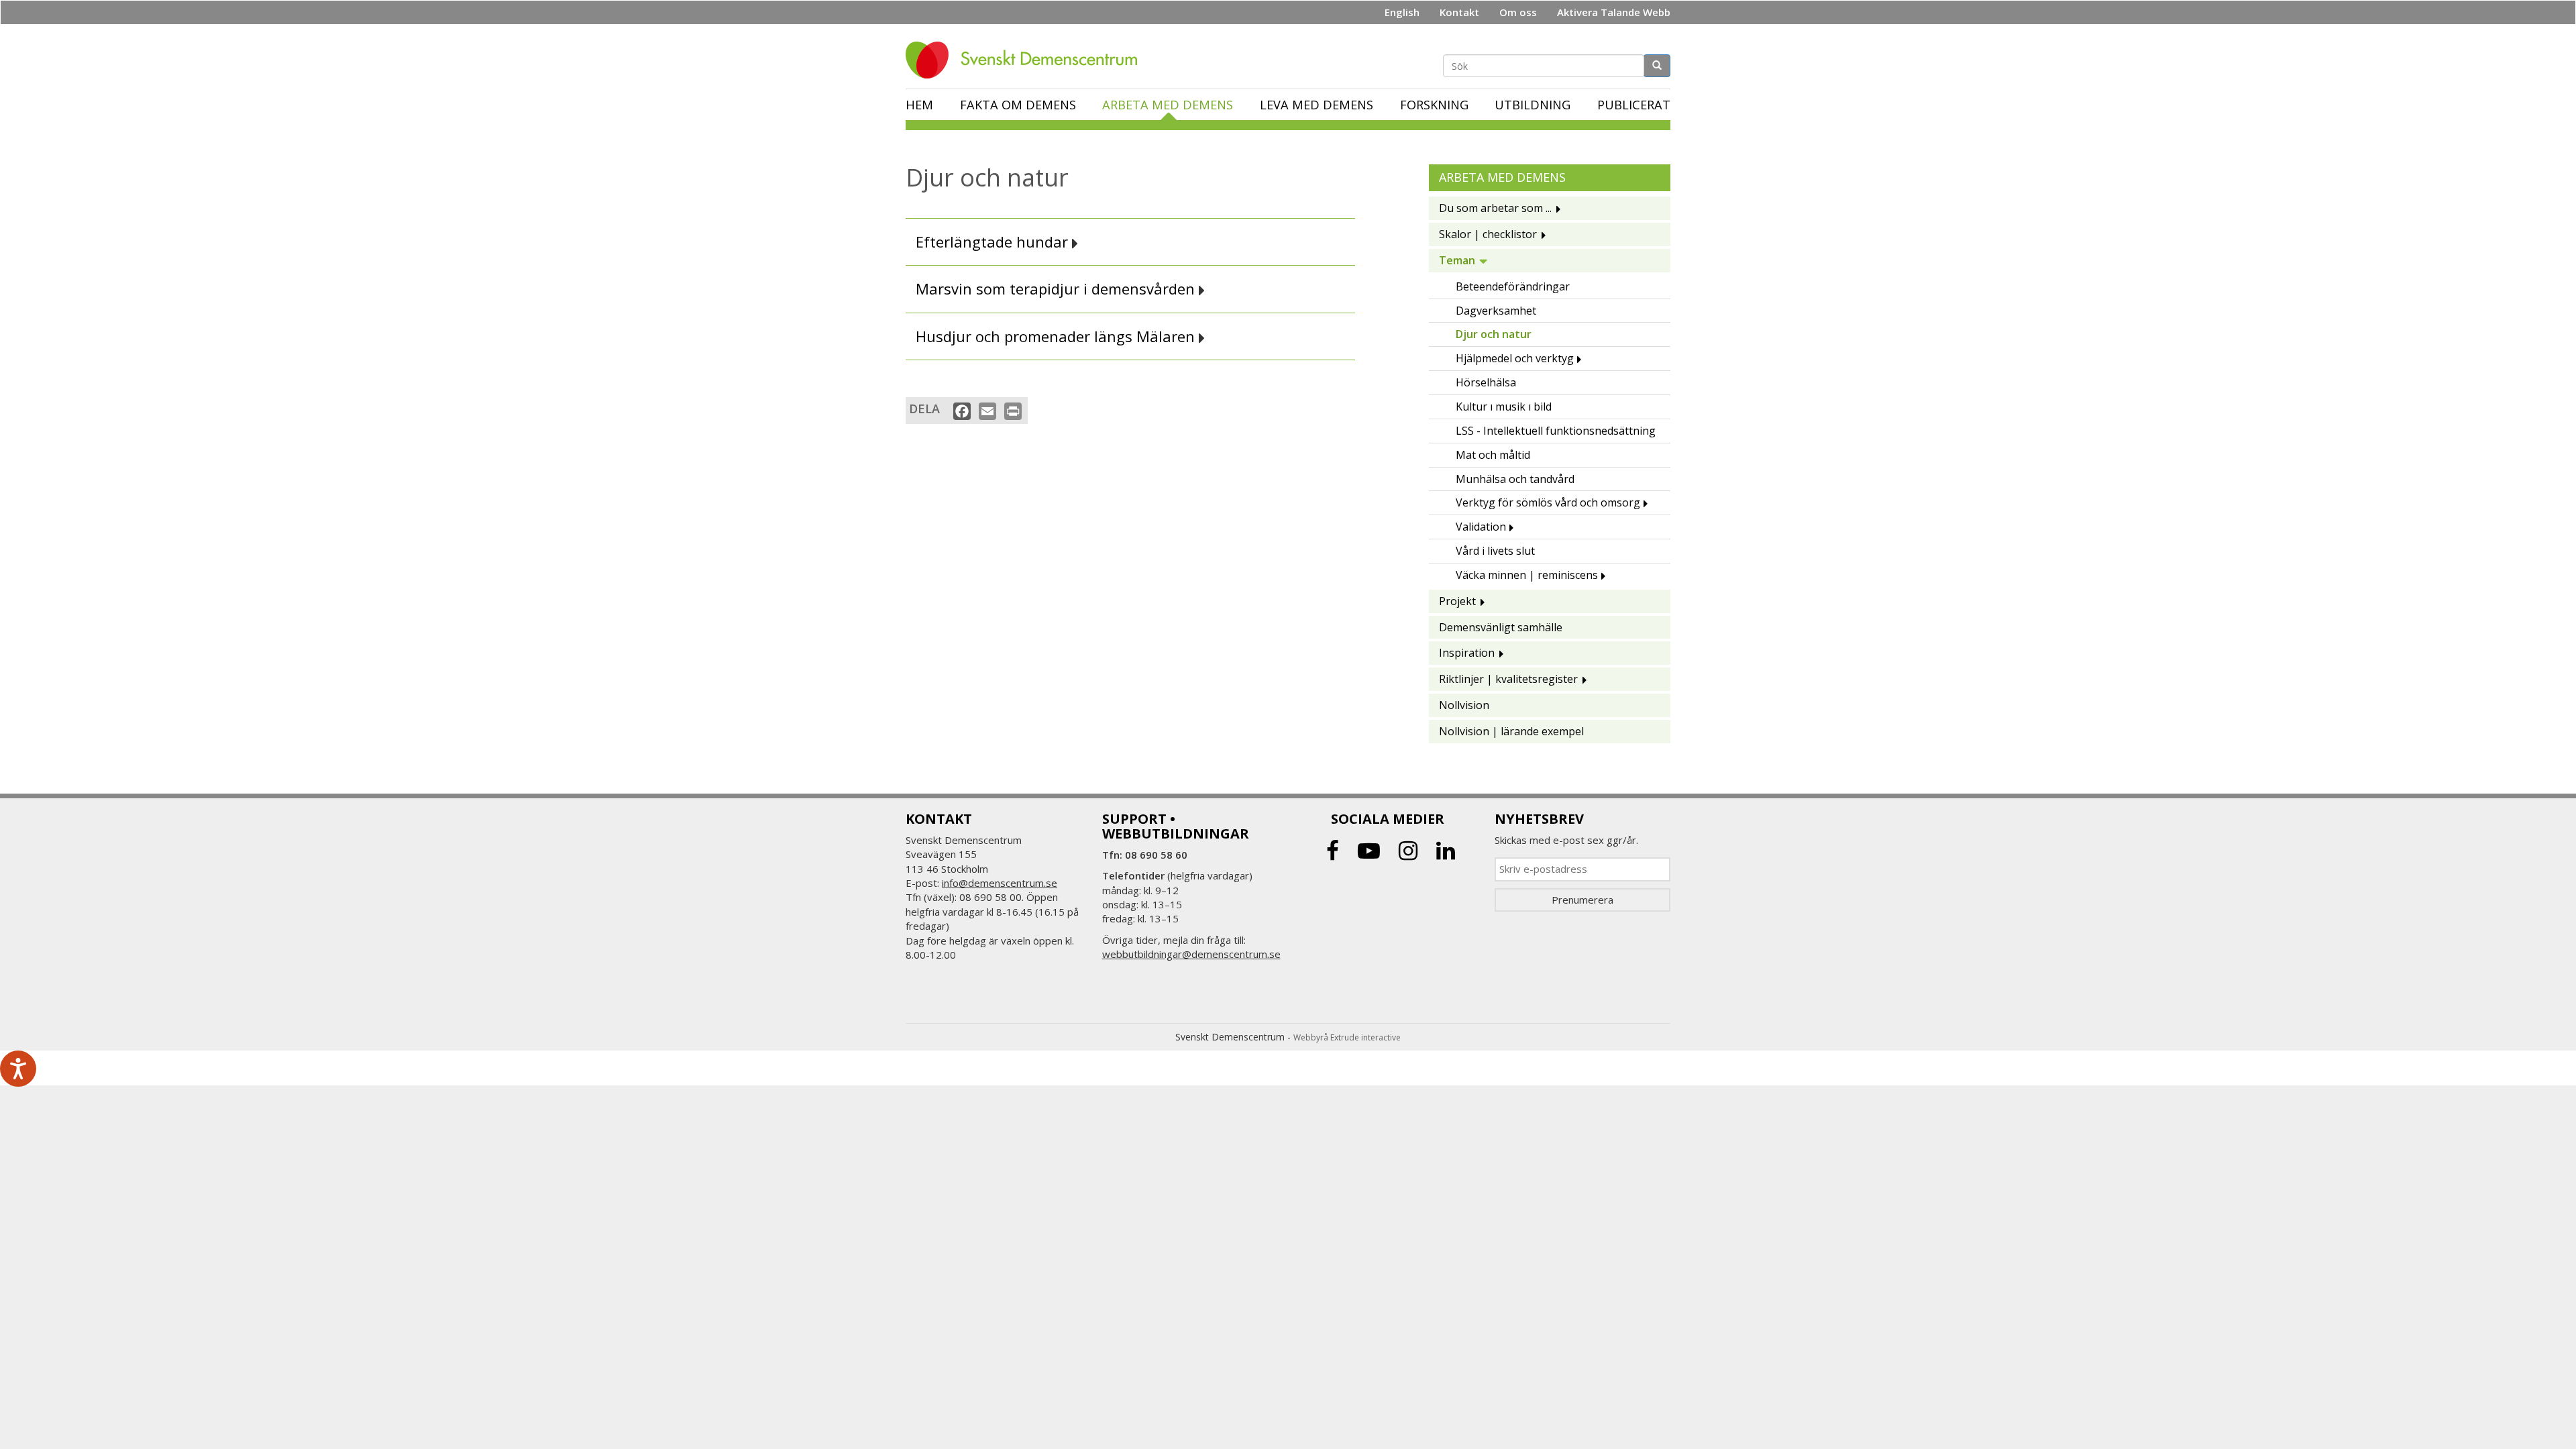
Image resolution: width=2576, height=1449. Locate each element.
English (1402, 12)
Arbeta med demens (1168, 105)
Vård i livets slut (1495, 551)
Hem (919, 105)
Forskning (1434, 105)
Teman (1457, 260)
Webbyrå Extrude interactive (1347, 1037)
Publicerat (1634, 105)
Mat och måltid (1493, 455)
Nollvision (1464, 705)
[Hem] (1026, 60)
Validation (1481, 527)
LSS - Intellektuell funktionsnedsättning (1556, 431)
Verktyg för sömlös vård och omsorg (1548, 502)
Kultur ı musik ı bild (1504, 407)
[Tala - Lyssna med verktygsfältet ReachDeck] (18, 1069)
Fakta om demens (1018, 105)
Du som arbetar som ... (1495, 208)
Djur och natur (1494, 334)
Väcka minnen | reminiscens (1527, 575)
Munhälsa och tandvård (1515, 479)
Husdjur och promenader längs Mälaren (1057, 336)
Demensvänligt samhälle (1501, 627)
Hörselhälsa (1486, 382)
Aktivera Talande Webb (1614, 12)
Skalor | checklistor (1488, 234)
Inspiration (1467, 653)
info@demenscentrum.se (1000, 883)
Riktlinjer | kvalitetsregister (1508, 679)
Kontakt (1459, 12)
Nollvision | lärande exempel (1511, 731)
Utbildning (1533, 105)
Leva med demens (1317, 105)
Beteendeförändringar (1513, 286)
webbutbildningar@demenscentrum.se (1191, 954)
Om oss (1518, 12)
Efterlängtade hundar (994, 242)
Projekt (1457, 601)
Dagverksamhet (1496, 311)
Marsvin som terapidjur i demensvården (1057, 289)
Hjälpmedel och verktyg (1515, 358)
